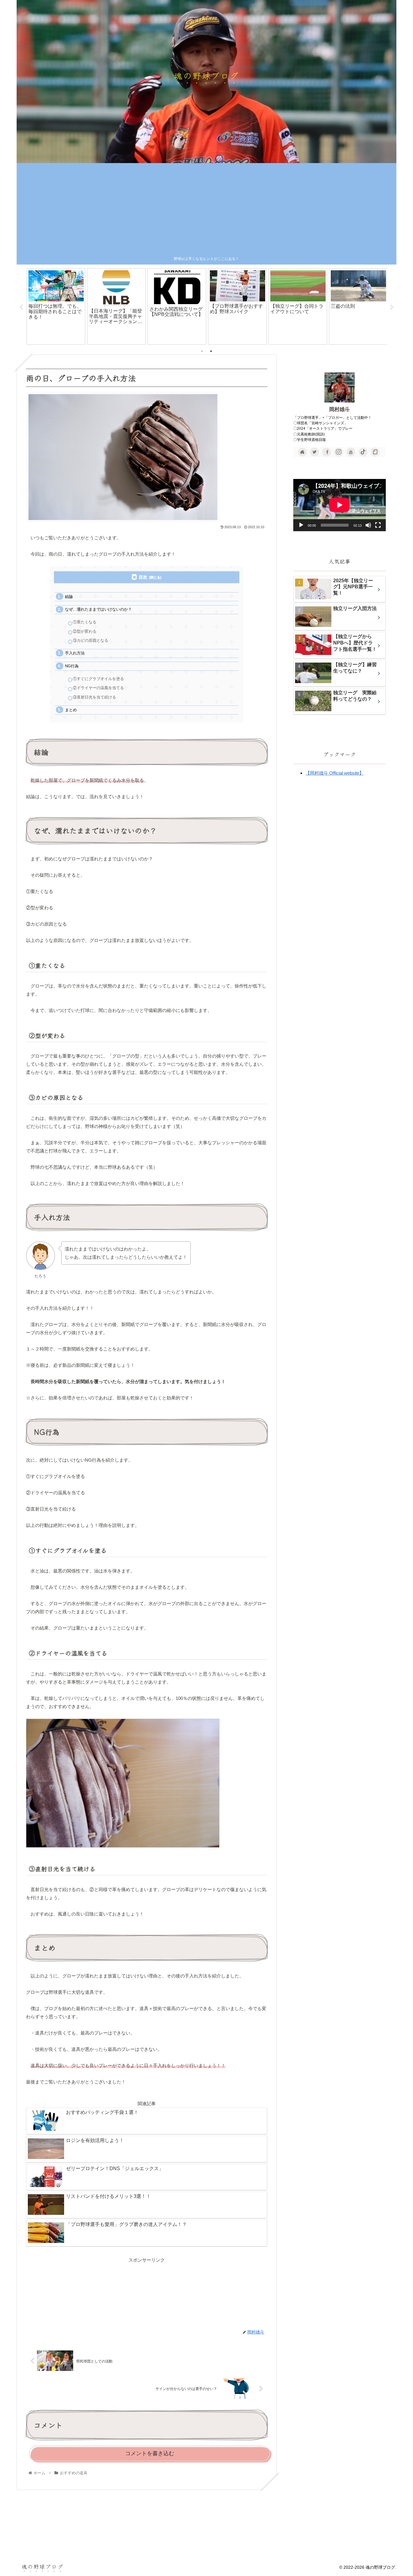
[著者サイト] (302, 452)
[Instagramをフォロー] (339, 452)
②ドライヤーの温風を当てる (98, 688)
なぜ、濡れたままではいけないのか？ (98, 609)
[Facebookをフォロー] (327, 452)
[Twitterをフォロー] (314, 452)
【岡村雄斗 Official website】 (335, 773)
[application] (340, 505)
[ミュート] (368, 525)
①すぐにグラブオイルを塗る (98, 679)
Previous (21, 307)
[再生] (301, 525)
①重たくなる (85, 622)
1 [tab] (202, 351)
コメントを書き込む (150, 2453)
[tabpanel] (56, 306)
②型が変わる (85, 631)
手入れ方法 (75, 653)
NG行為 (72, 666)
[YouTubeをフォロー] (351, 452)
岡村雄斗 (340, 409)
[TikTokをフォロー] (363, 452)
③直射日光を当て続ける (94, 697)
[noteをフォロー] (375, 452)
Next (392, 307)
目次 (143, 577)
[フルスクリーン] (378, 525)
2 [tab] (211, 351)
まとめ (71, 710)
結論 (69, 597)
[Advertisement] (207, 210)
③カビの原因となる (91, 640)
